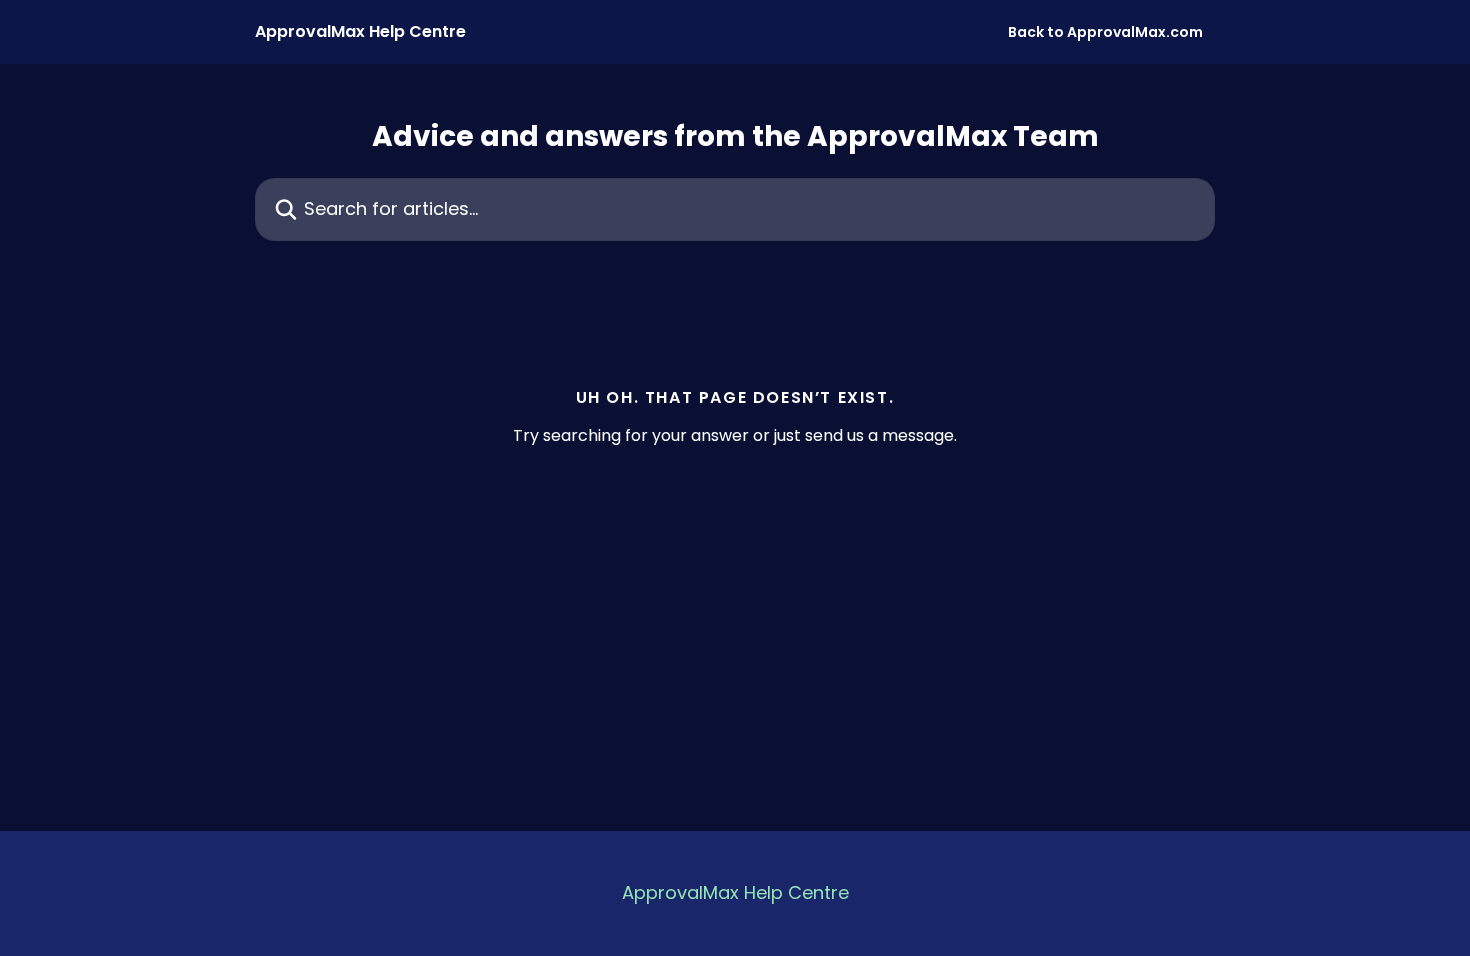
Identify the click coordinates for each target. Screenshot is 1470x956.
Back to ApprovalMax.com (1105, 32)
